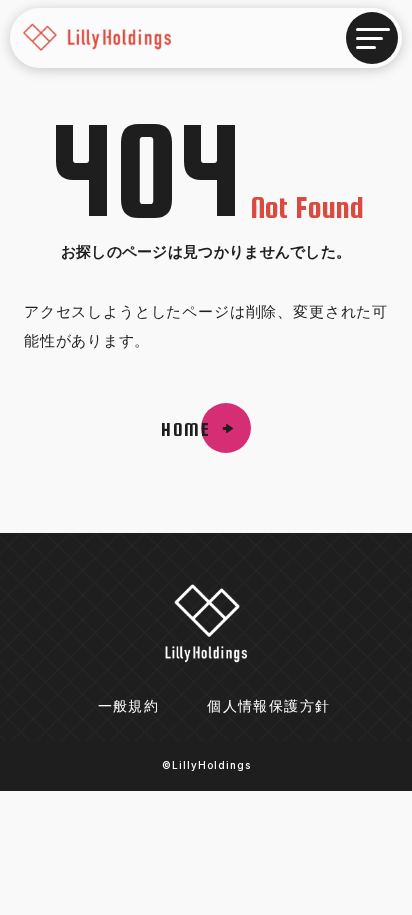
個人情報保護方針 (268, 706)
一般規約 (129, 706)
